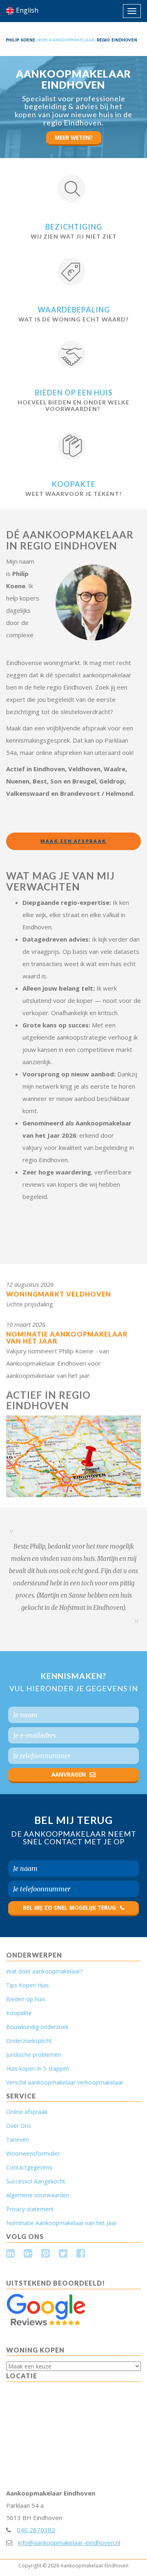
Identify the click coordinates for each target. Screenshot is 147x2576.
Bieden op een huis (74, 393)
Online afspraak (27, 2112)
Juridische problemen (34, 2055)
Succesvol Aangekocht (36, 2181)
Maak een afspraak (73, 841)
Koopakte (74, 484)
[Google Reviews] (46, 2309)
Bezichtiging (74, 227)
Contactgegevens (29, 2167)
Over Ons (19, 2126)
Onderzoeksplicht (29, 2041)
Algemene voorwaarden (38, 2195)
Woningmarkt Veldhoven (59, 1294)
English (27, 10)
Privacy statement (30, 2209)
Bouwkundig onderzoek (37, 2027)
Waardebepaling (74, 310)
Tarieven (18, 2140)
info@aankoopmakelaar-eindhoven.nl (69, 2543)
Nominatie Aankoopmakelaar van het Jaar (67, 1338)
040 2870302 (36, 2530)
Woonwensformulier (33, 2153)
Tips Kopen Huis (28, 1985)
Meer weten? (74, 138)
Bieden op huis (26, 1999)
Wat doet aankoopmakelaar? (44, 1971)
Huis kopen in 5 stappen (38, 2068)
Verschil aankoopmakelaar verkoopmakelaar (65, 2082)
